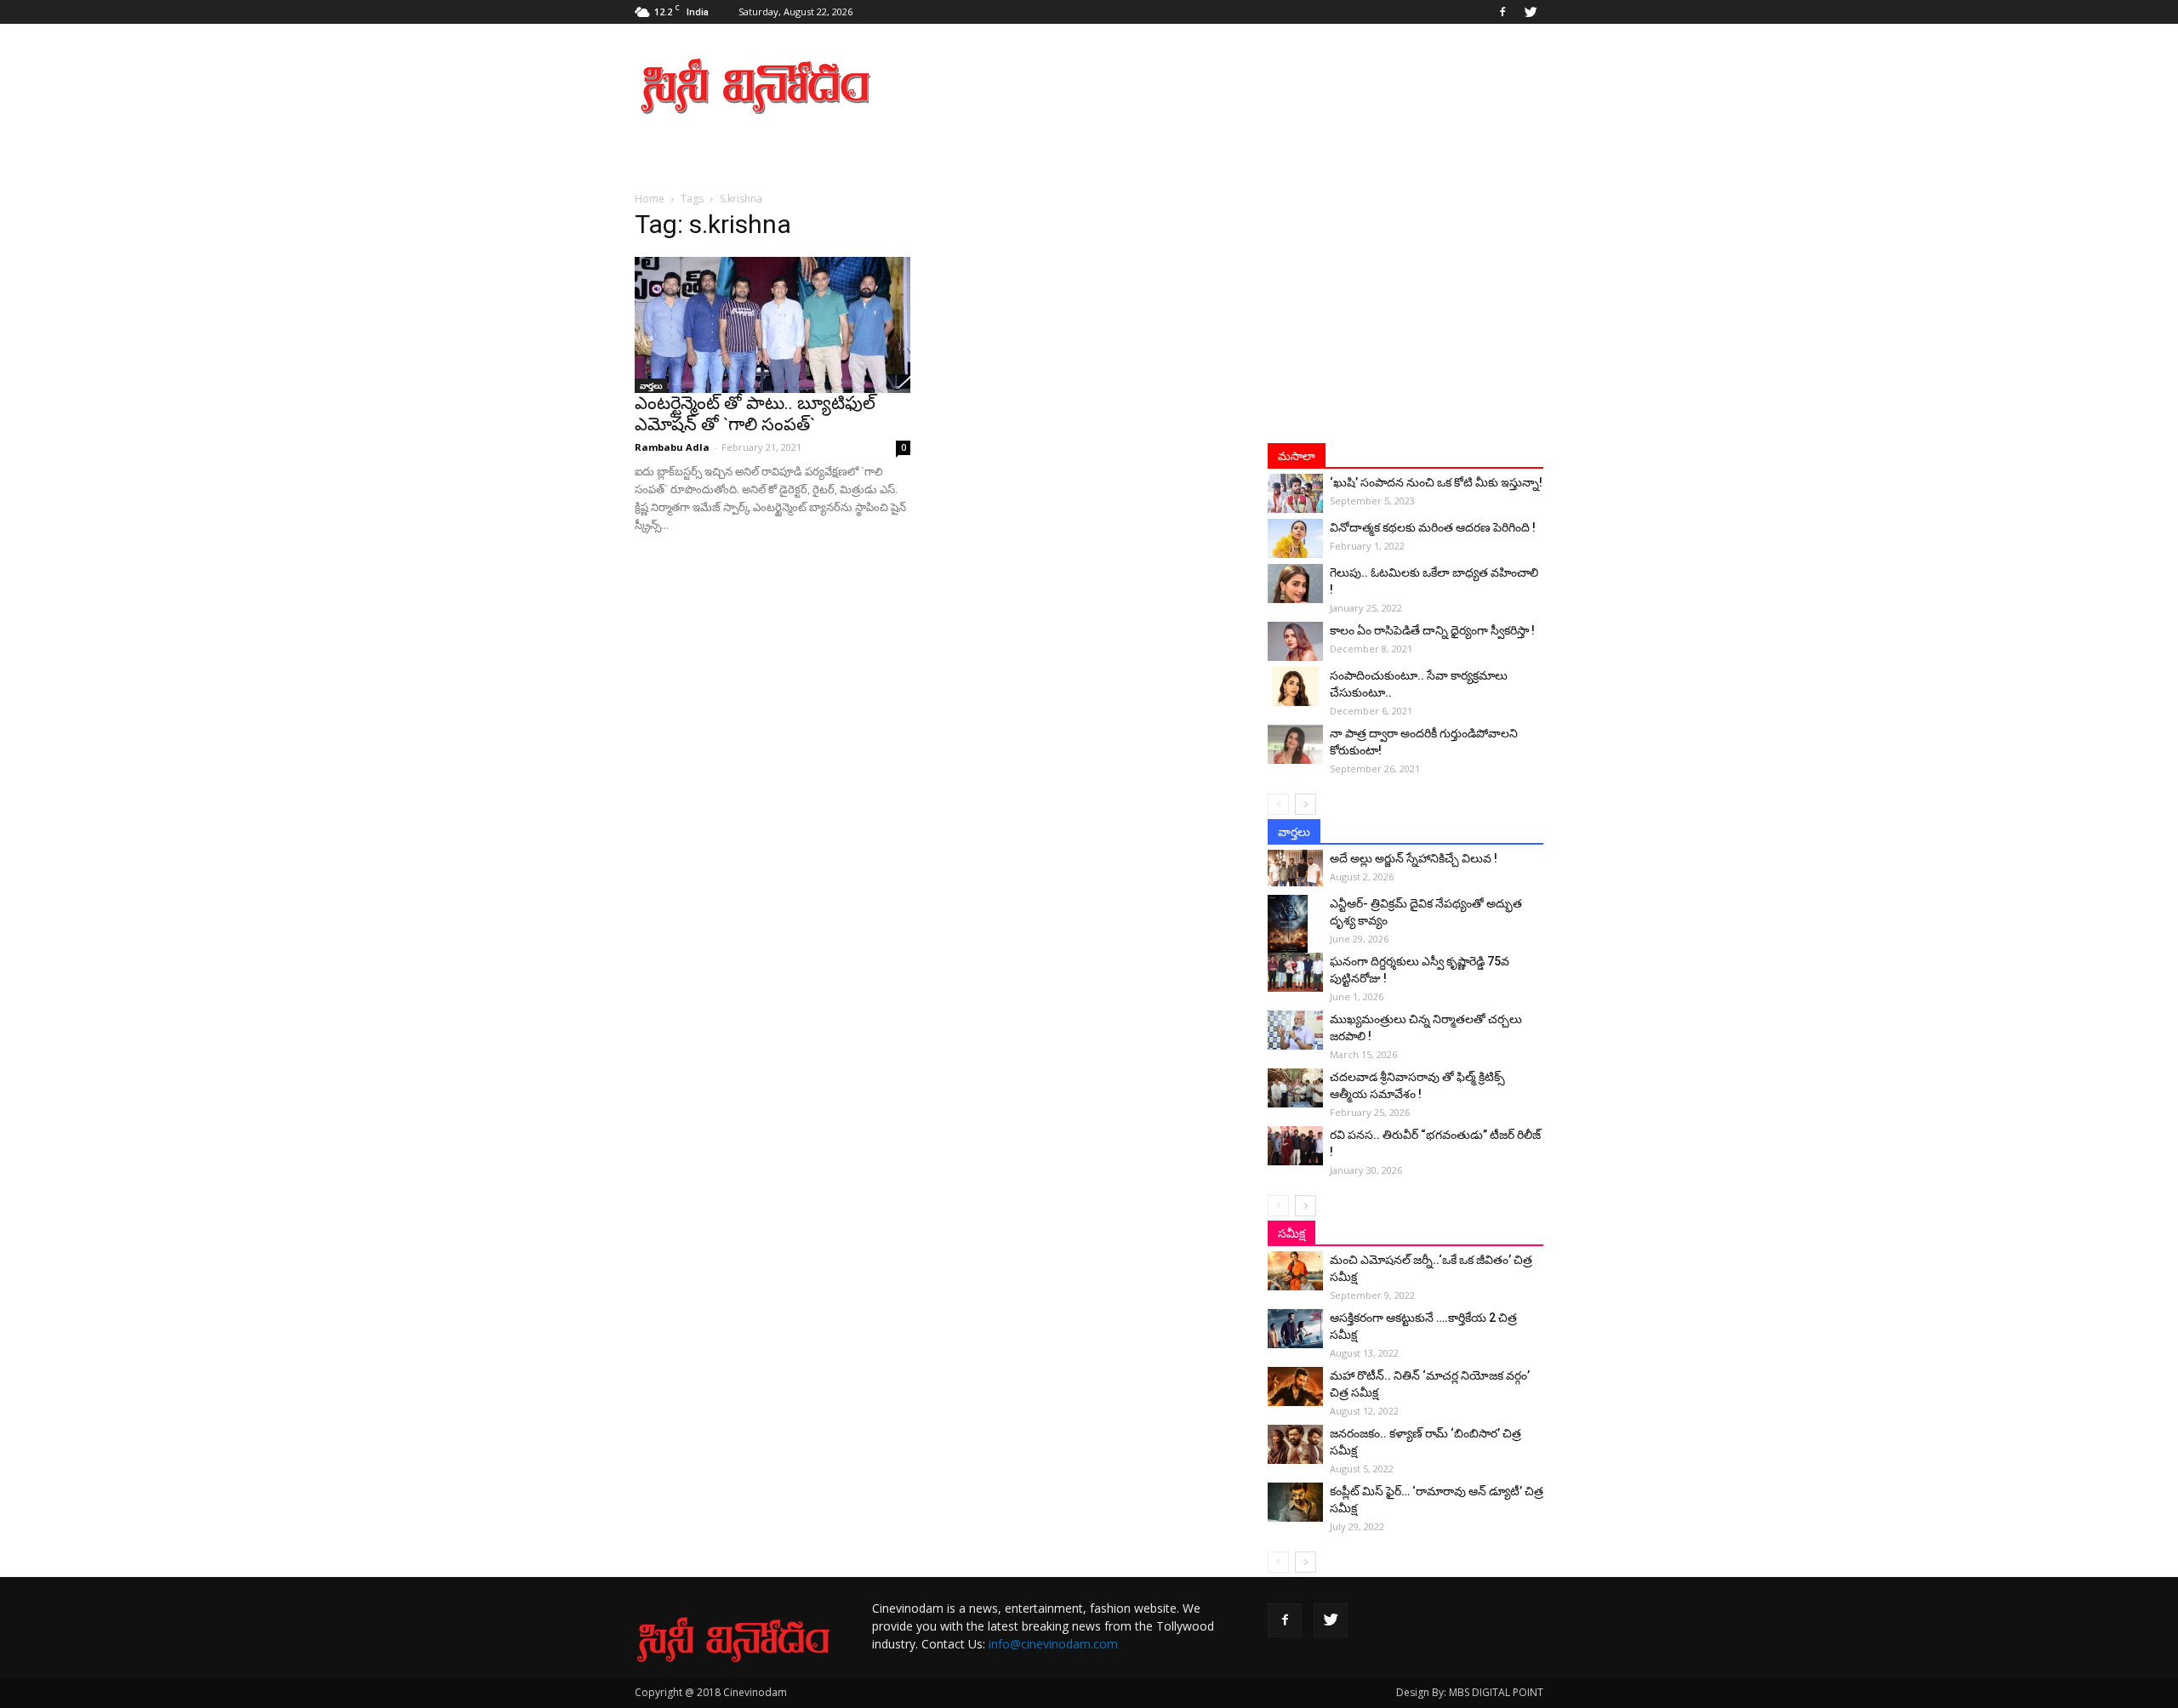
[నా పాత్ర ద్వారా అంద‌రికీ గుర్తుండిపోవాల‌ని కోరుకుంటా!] (1295, 744)
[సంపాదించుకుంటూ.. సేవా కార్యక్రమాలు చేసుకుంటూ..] (1295, 686)
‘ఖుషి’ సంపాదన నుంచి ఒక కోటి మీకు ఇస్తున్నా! (1436, 482)
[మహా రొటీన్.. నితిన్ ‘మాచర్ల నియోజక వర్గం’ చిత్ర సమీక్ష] (1295, 1386)
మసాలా (1297, 456)
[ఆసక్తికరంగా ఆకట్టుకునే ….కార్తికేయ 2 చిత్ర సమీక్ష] (1295, 1329)
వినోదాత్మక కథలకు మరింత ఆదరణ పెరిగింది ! (1433, 527)
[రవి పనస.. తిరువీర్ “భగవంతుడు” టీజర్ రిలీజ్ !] (1295, 1146)
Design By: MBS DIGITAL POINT (1470, 1692)
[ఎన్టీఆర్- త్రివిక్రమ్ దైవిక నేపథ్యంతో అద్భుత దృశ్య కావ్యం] (1295, 925)
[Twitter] (1531, 12)
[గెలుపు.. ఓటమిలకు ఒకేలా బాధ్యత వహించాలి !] (1295, 584)
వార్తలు (651, 385)
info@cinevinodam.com (1053, 1644)
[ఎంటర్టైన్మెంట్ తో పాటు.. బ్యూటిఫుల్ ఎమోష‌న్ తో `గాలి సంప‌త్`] (773, 325)
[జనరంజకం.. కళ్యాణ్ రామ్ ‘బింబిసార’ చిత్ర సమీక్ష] (1295, 1444)
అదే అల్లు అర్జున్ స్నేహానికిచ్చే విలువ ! (1414, 858)
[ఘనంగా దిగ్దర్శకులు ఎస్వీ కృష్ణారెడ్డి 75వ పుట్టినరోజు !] (1295, 972)
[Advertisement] (1234, 86)
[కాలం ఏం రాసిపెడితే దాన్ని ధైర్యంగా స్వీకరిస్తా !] (1295, 641)
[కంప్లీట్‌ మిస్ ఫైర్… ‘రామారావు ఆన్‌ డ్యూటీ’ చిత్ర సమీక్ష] (1295, 1502)
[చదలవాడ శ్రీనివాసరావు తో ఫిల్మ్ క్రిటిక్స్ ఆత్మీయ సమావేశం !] (1295, 1088)
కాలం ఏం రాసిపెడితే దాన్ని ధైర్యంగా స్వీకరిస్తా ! (1432, 630)
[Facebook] (1502, 12)
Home (650, 199)
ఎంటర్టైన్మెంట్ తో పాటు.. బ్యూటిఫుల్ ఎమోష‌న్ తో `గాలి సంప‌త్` (755, 414)
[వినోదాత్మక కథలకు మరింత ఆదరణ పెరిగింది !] (1295, 538)
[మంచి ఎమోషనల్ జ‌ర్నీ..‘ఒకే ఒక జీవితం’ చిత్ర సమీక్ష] (1295, 1271)
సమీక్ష (1291, 1233)
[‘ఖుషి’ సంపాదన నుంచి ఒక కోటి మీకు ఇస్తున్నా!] (1295, 493)
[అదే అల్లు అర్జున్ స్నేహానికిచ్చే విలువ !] (1295, 868)
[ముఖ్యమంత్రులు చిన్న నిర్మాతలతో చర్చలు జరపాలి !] (1295, 1030)
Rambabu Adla (672, 447)
